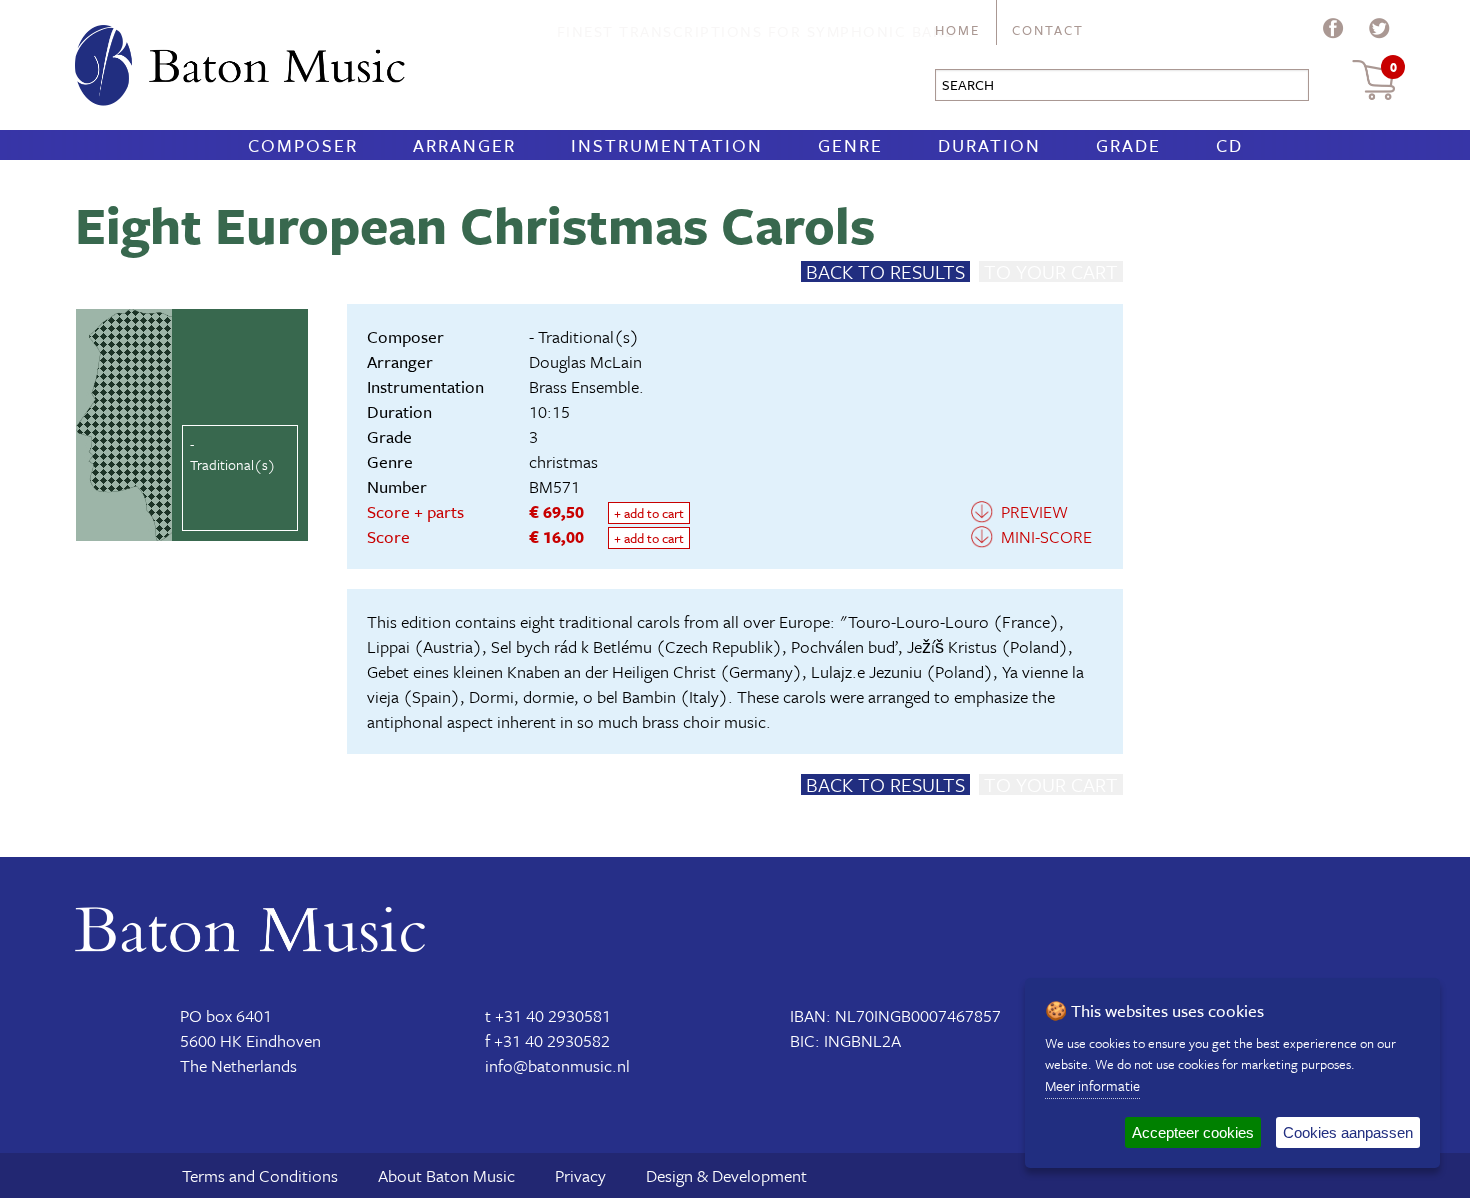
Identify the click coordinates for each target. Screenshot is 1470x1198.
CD (1229, 145)
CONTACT (1048, 30)
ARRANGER (464, 145)
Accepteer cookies (1193, 1132)
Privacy (580, 1175)
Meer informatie (1092, 1085)
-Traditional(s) (233, 454)
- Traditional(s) (584, 336)
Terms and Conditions (260, 1175)
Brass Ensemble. (586, 386)
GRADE (1128, 145)
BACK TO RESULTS (885, 271)
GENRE (850, 145)
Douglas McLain (585, 361)
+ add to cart (649, 513)
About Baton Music (446, 1175)
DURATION (989, 145)
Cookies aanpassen (1348, 1132)
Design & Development (726, 1175)
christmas (563, 461)
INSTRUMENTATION (667, 145)
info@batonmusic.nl (557, 1065)
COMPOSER (303, 145)
